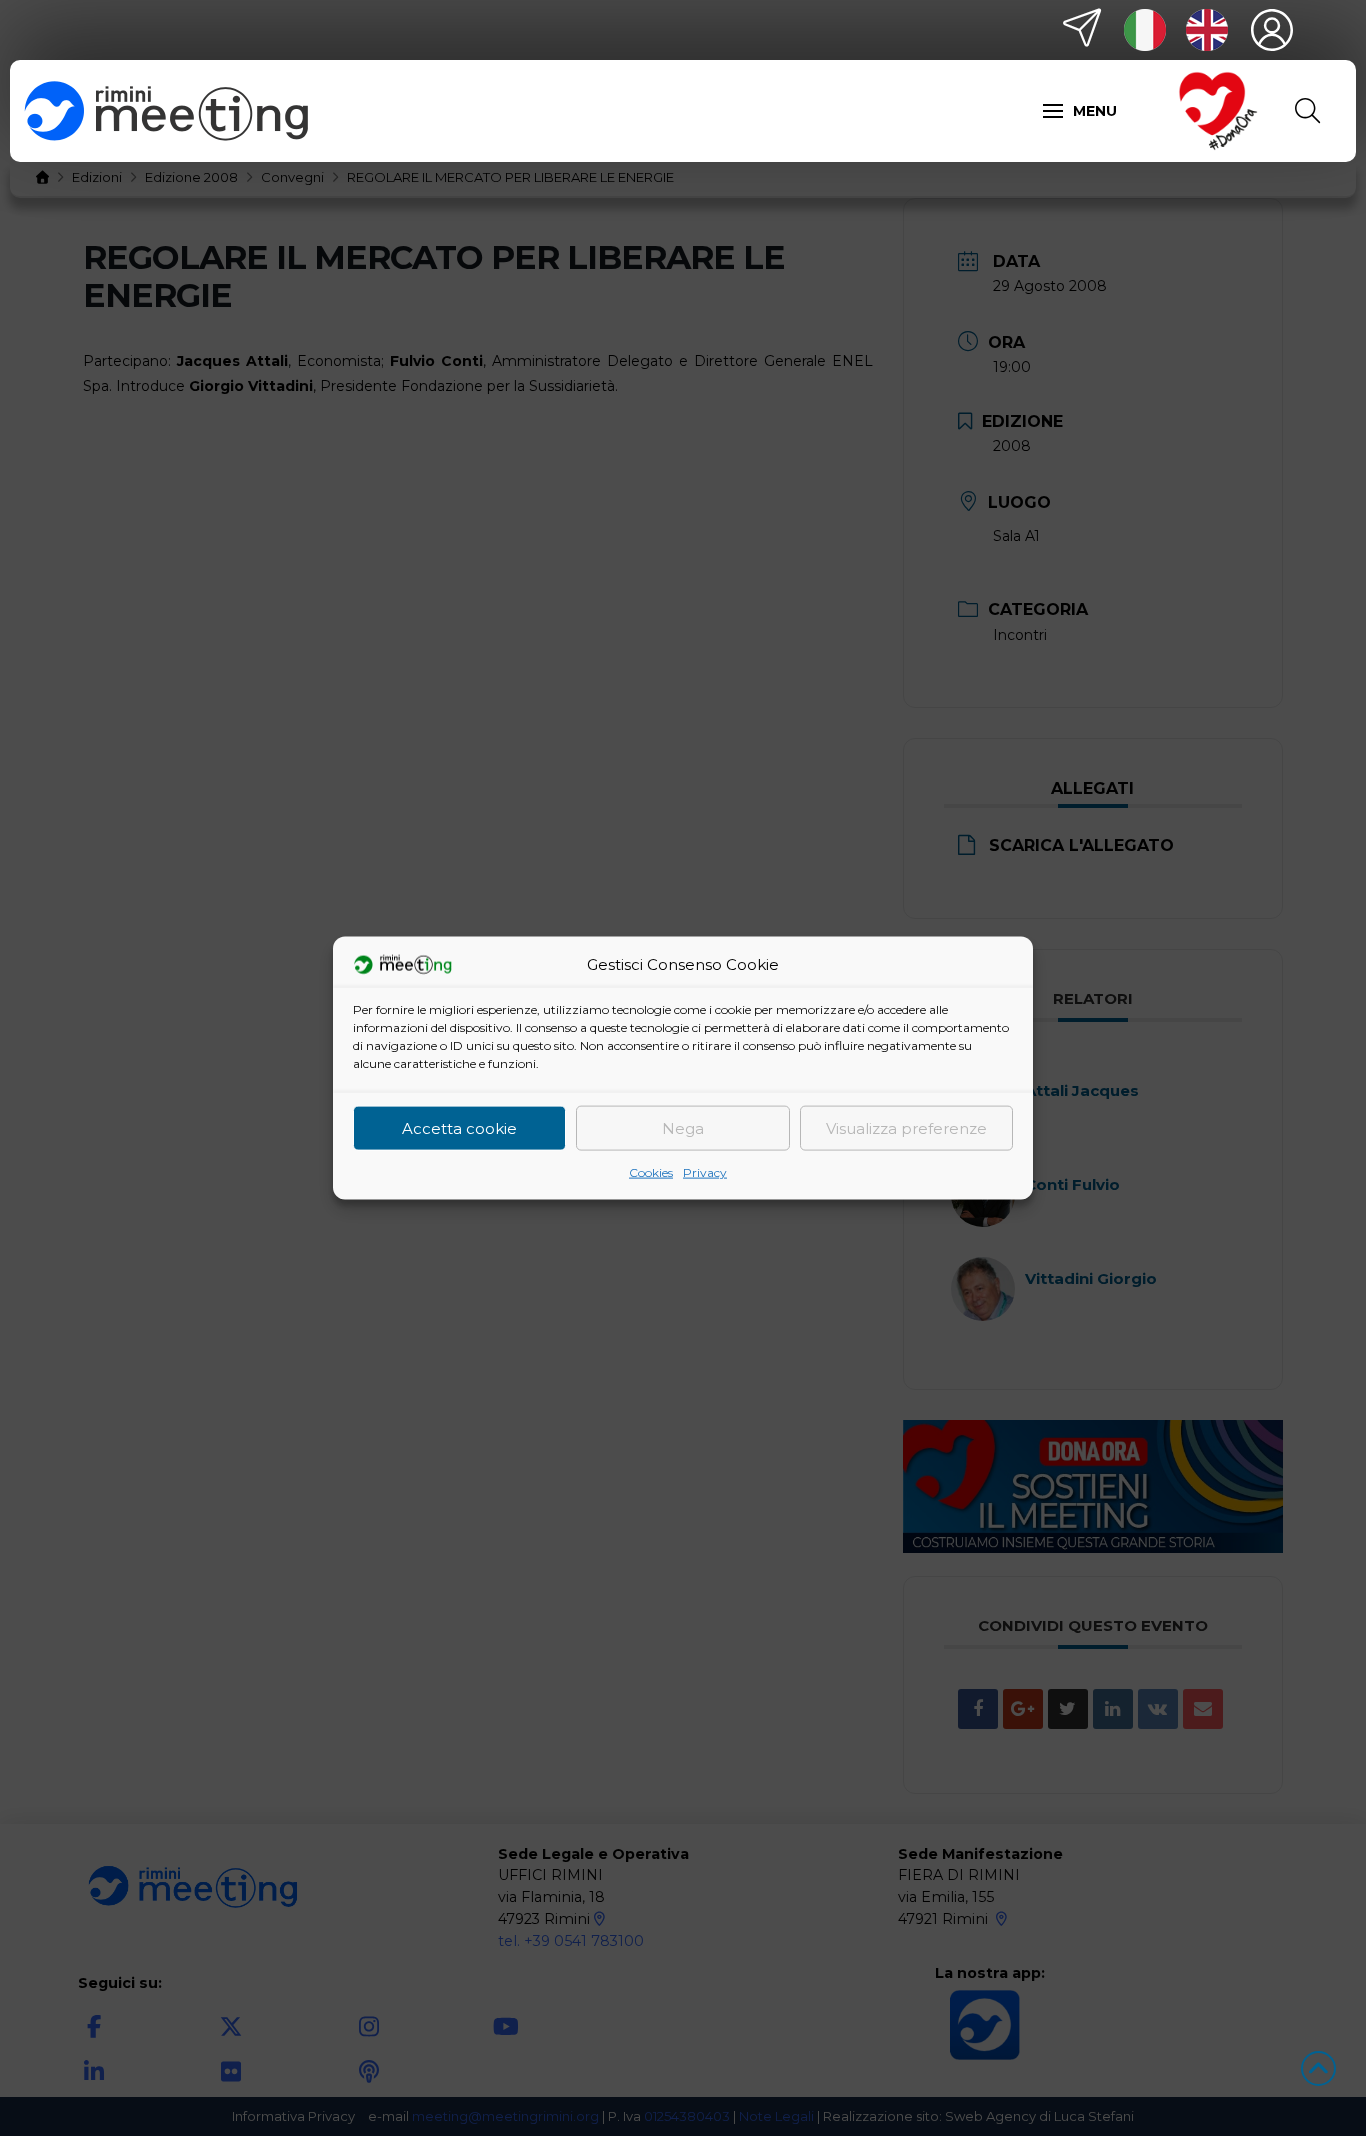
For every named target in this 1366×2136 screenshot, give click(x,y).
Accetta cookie (459, 1127)
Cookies (651, 1172)
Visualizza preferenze (906, 1127)
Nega (683, 1127)
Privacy (705, 1172)
